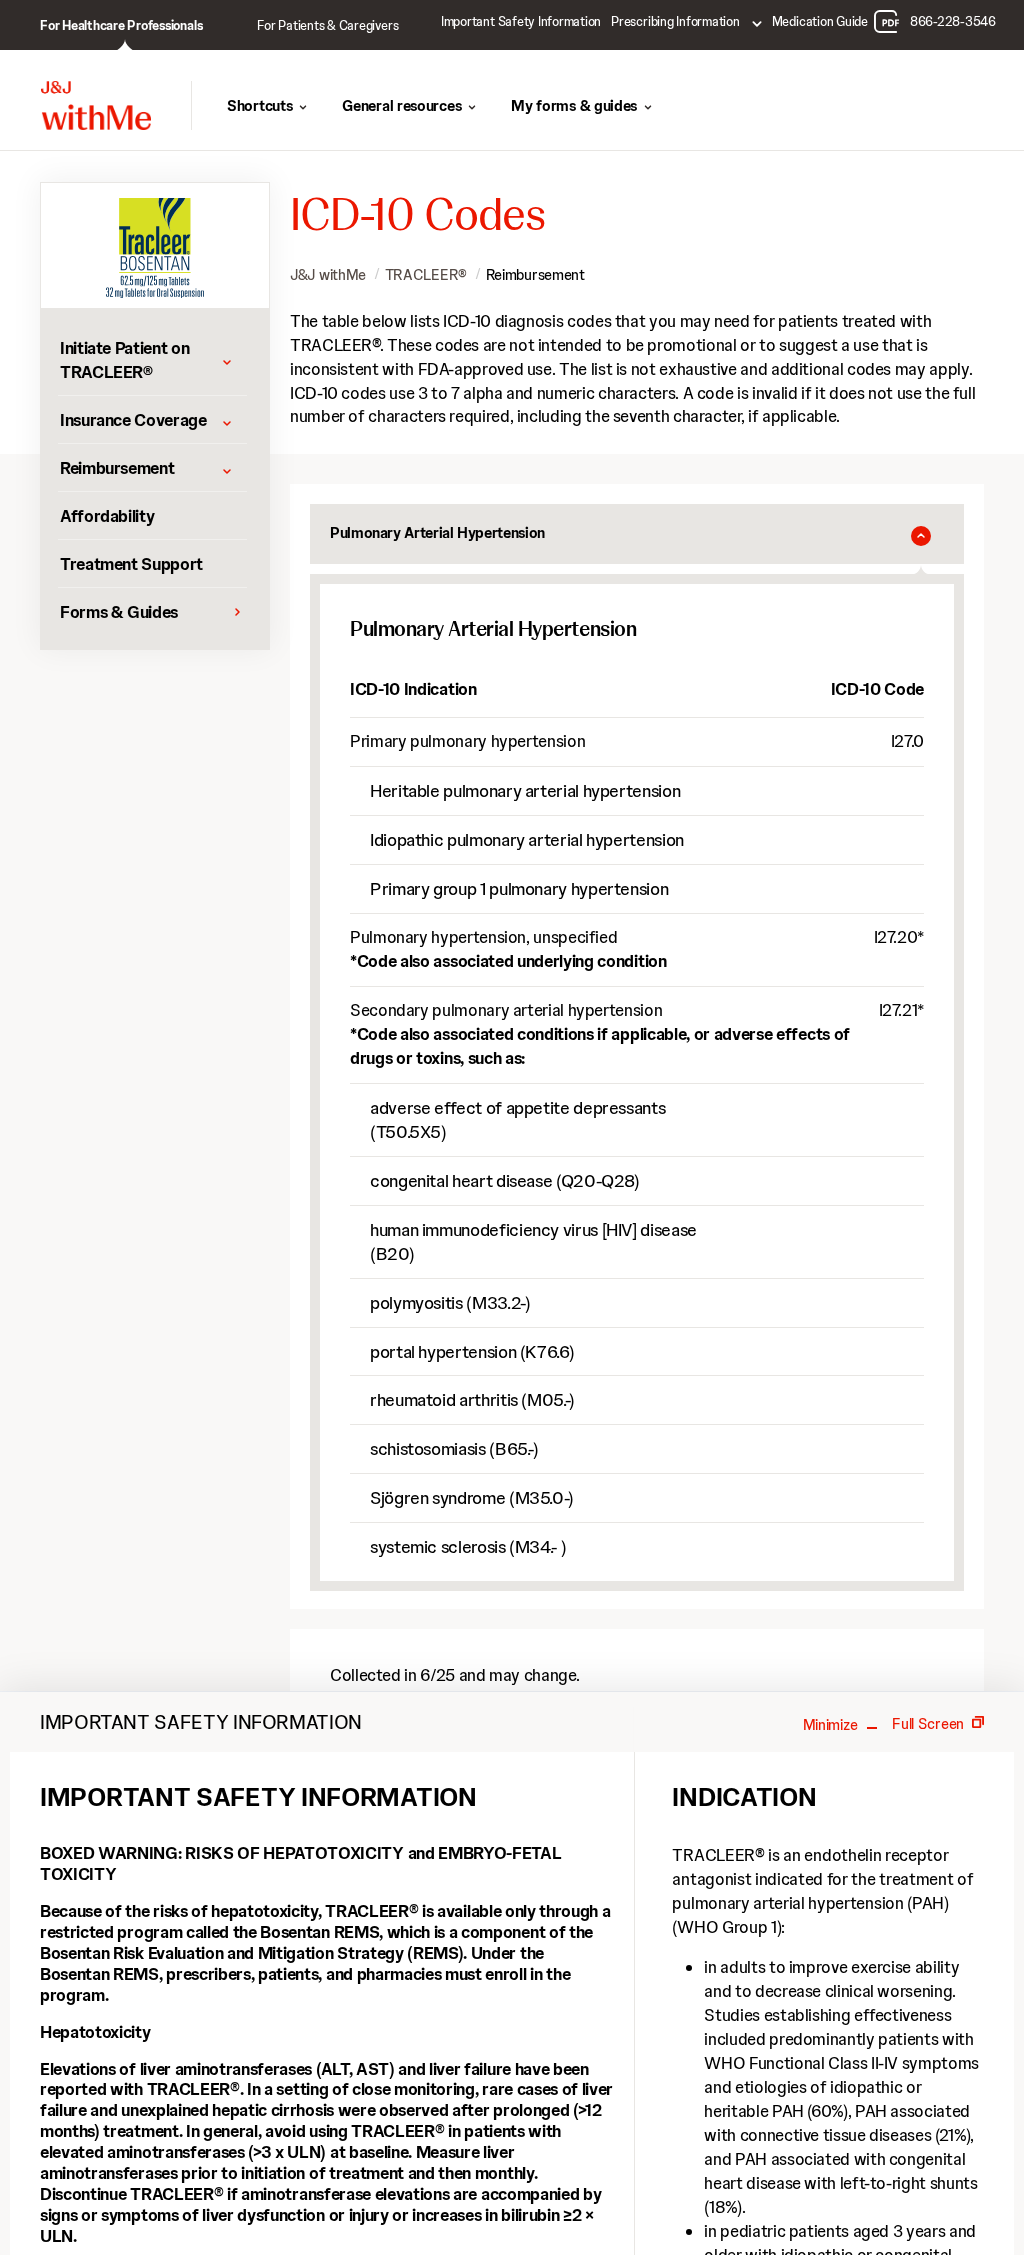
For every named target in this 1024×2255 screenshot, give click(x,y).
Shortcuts (259, 106)
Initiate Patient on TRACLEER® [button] (124, 360)
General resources (401, 106)
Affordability (107, 516)
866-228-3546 (953, 21)
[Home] (96, 105)
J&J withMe (328, 275)
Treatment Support (131, 564)
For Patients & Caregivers (327, 25)
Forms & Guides (119, 612)
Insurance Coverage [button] (133, 420)
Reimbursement (535, 275)
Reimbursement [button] (117, 468)
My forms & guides (574, 106)
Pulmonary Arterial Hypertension (437, 533)
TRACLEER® (426, 275)
